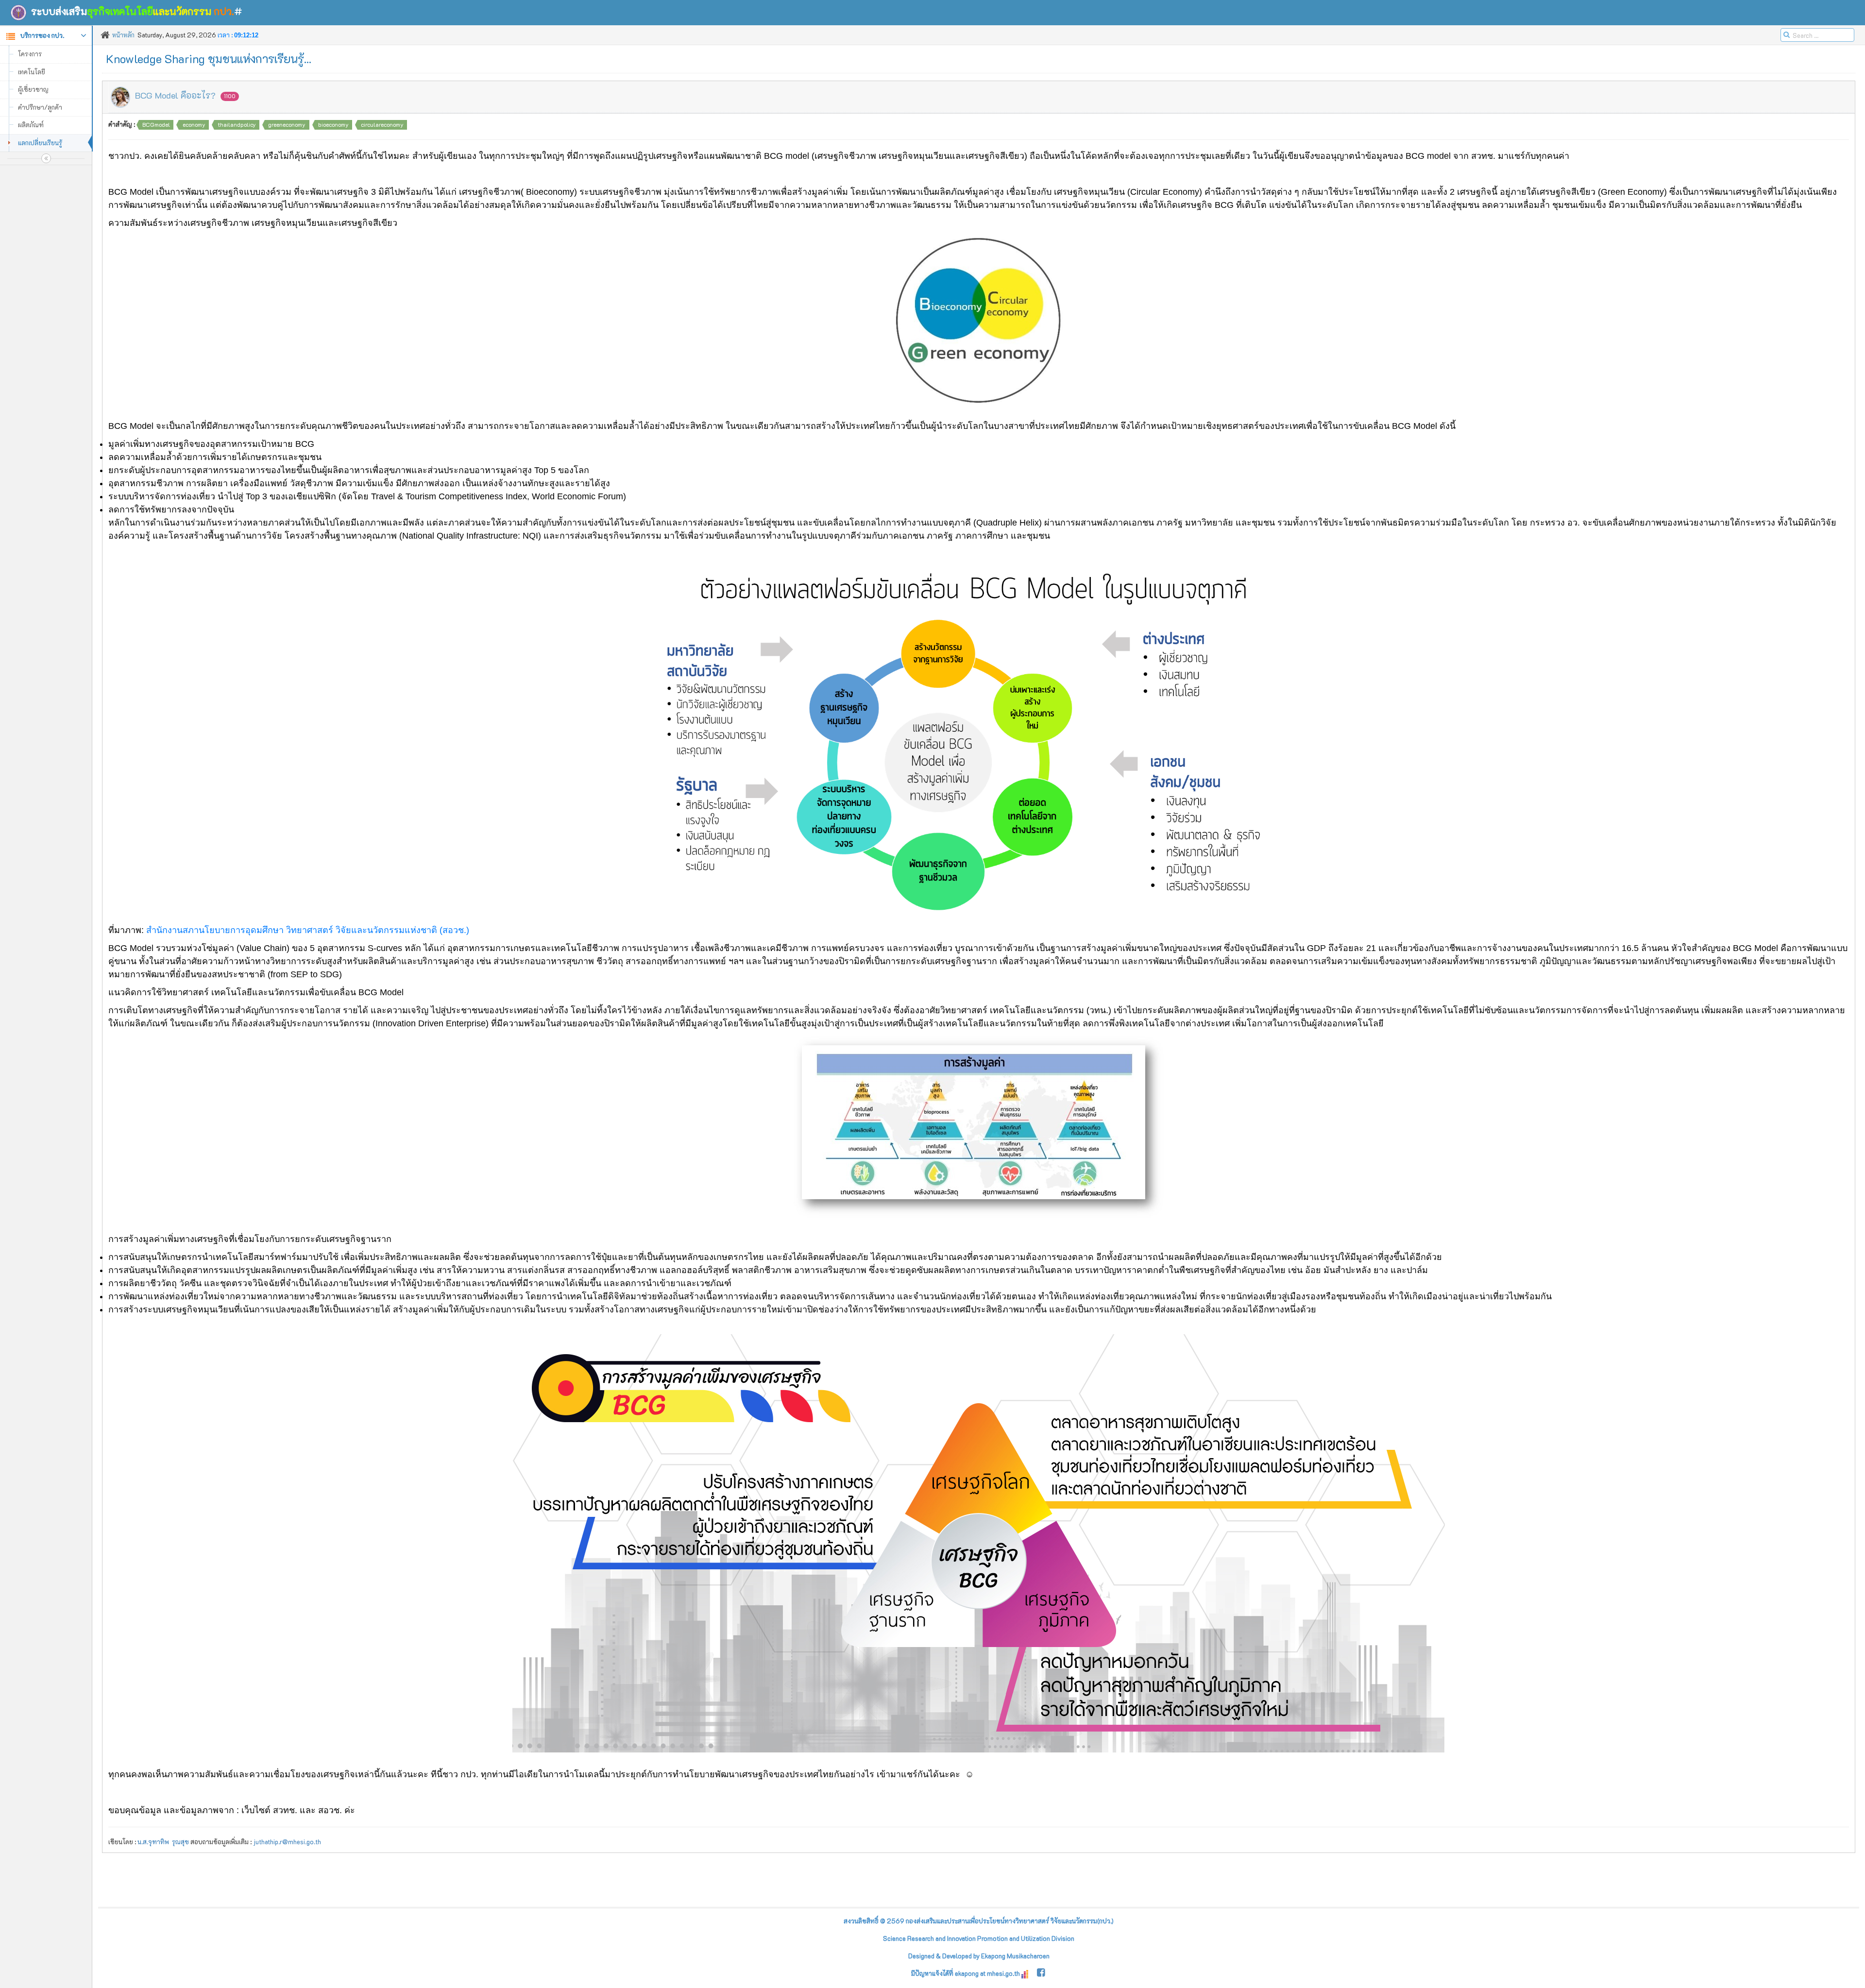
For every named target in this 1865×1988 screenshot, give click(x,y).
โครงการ (30, 54)
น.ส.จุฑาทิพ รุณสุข (163, 1842)
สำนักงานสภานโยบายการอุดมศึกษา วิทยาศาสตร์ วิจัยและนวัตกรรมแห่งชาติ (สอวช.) (308, 930)
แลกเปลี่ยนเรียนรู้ (40, 143)
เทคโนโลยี (32, 72)
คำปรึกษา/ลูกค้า (40, 107)
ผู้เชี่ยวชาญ (33, 89)
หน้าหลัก (123, 35)
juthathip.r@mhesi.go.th (287, 1842)
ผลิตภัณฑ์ (31, 125)
